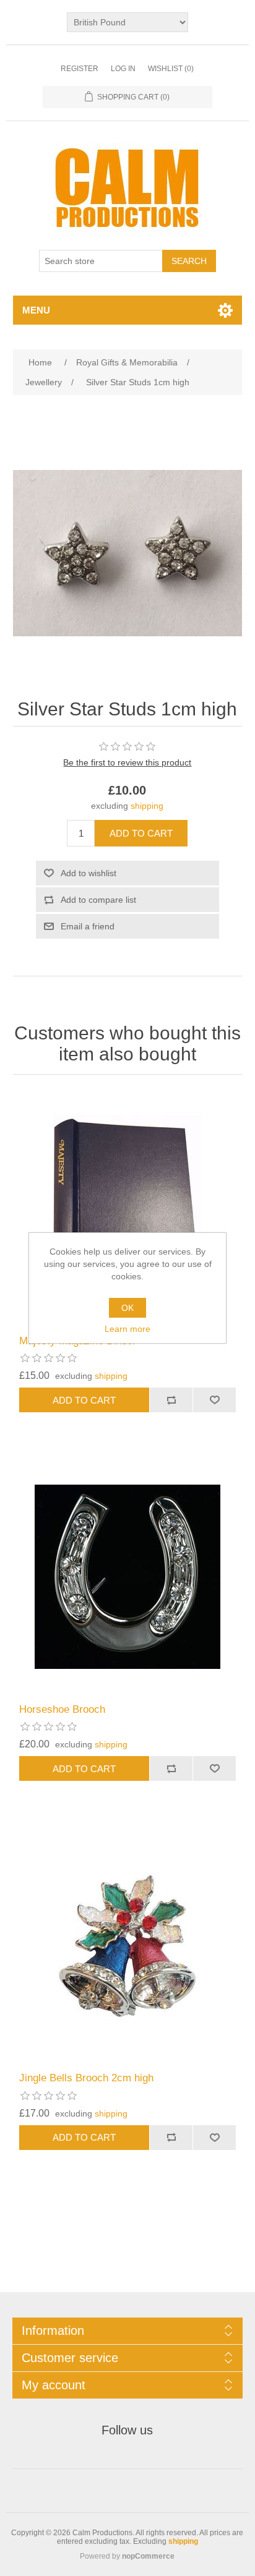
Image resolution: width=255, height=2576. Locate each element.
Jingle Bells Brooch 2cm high (86, 2078)
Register (80, 69)
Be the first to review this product (127, 762)
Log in (123, 69)
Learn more (127, 1329)
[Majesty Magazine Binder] (128, 1208)
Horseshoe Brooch (62, 1709)
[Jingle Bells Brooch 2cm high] (128, 1945)
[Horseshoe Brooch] (128, 1576)
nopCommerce (148, 2556)
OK (127, 1308)
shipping (147, 806)
